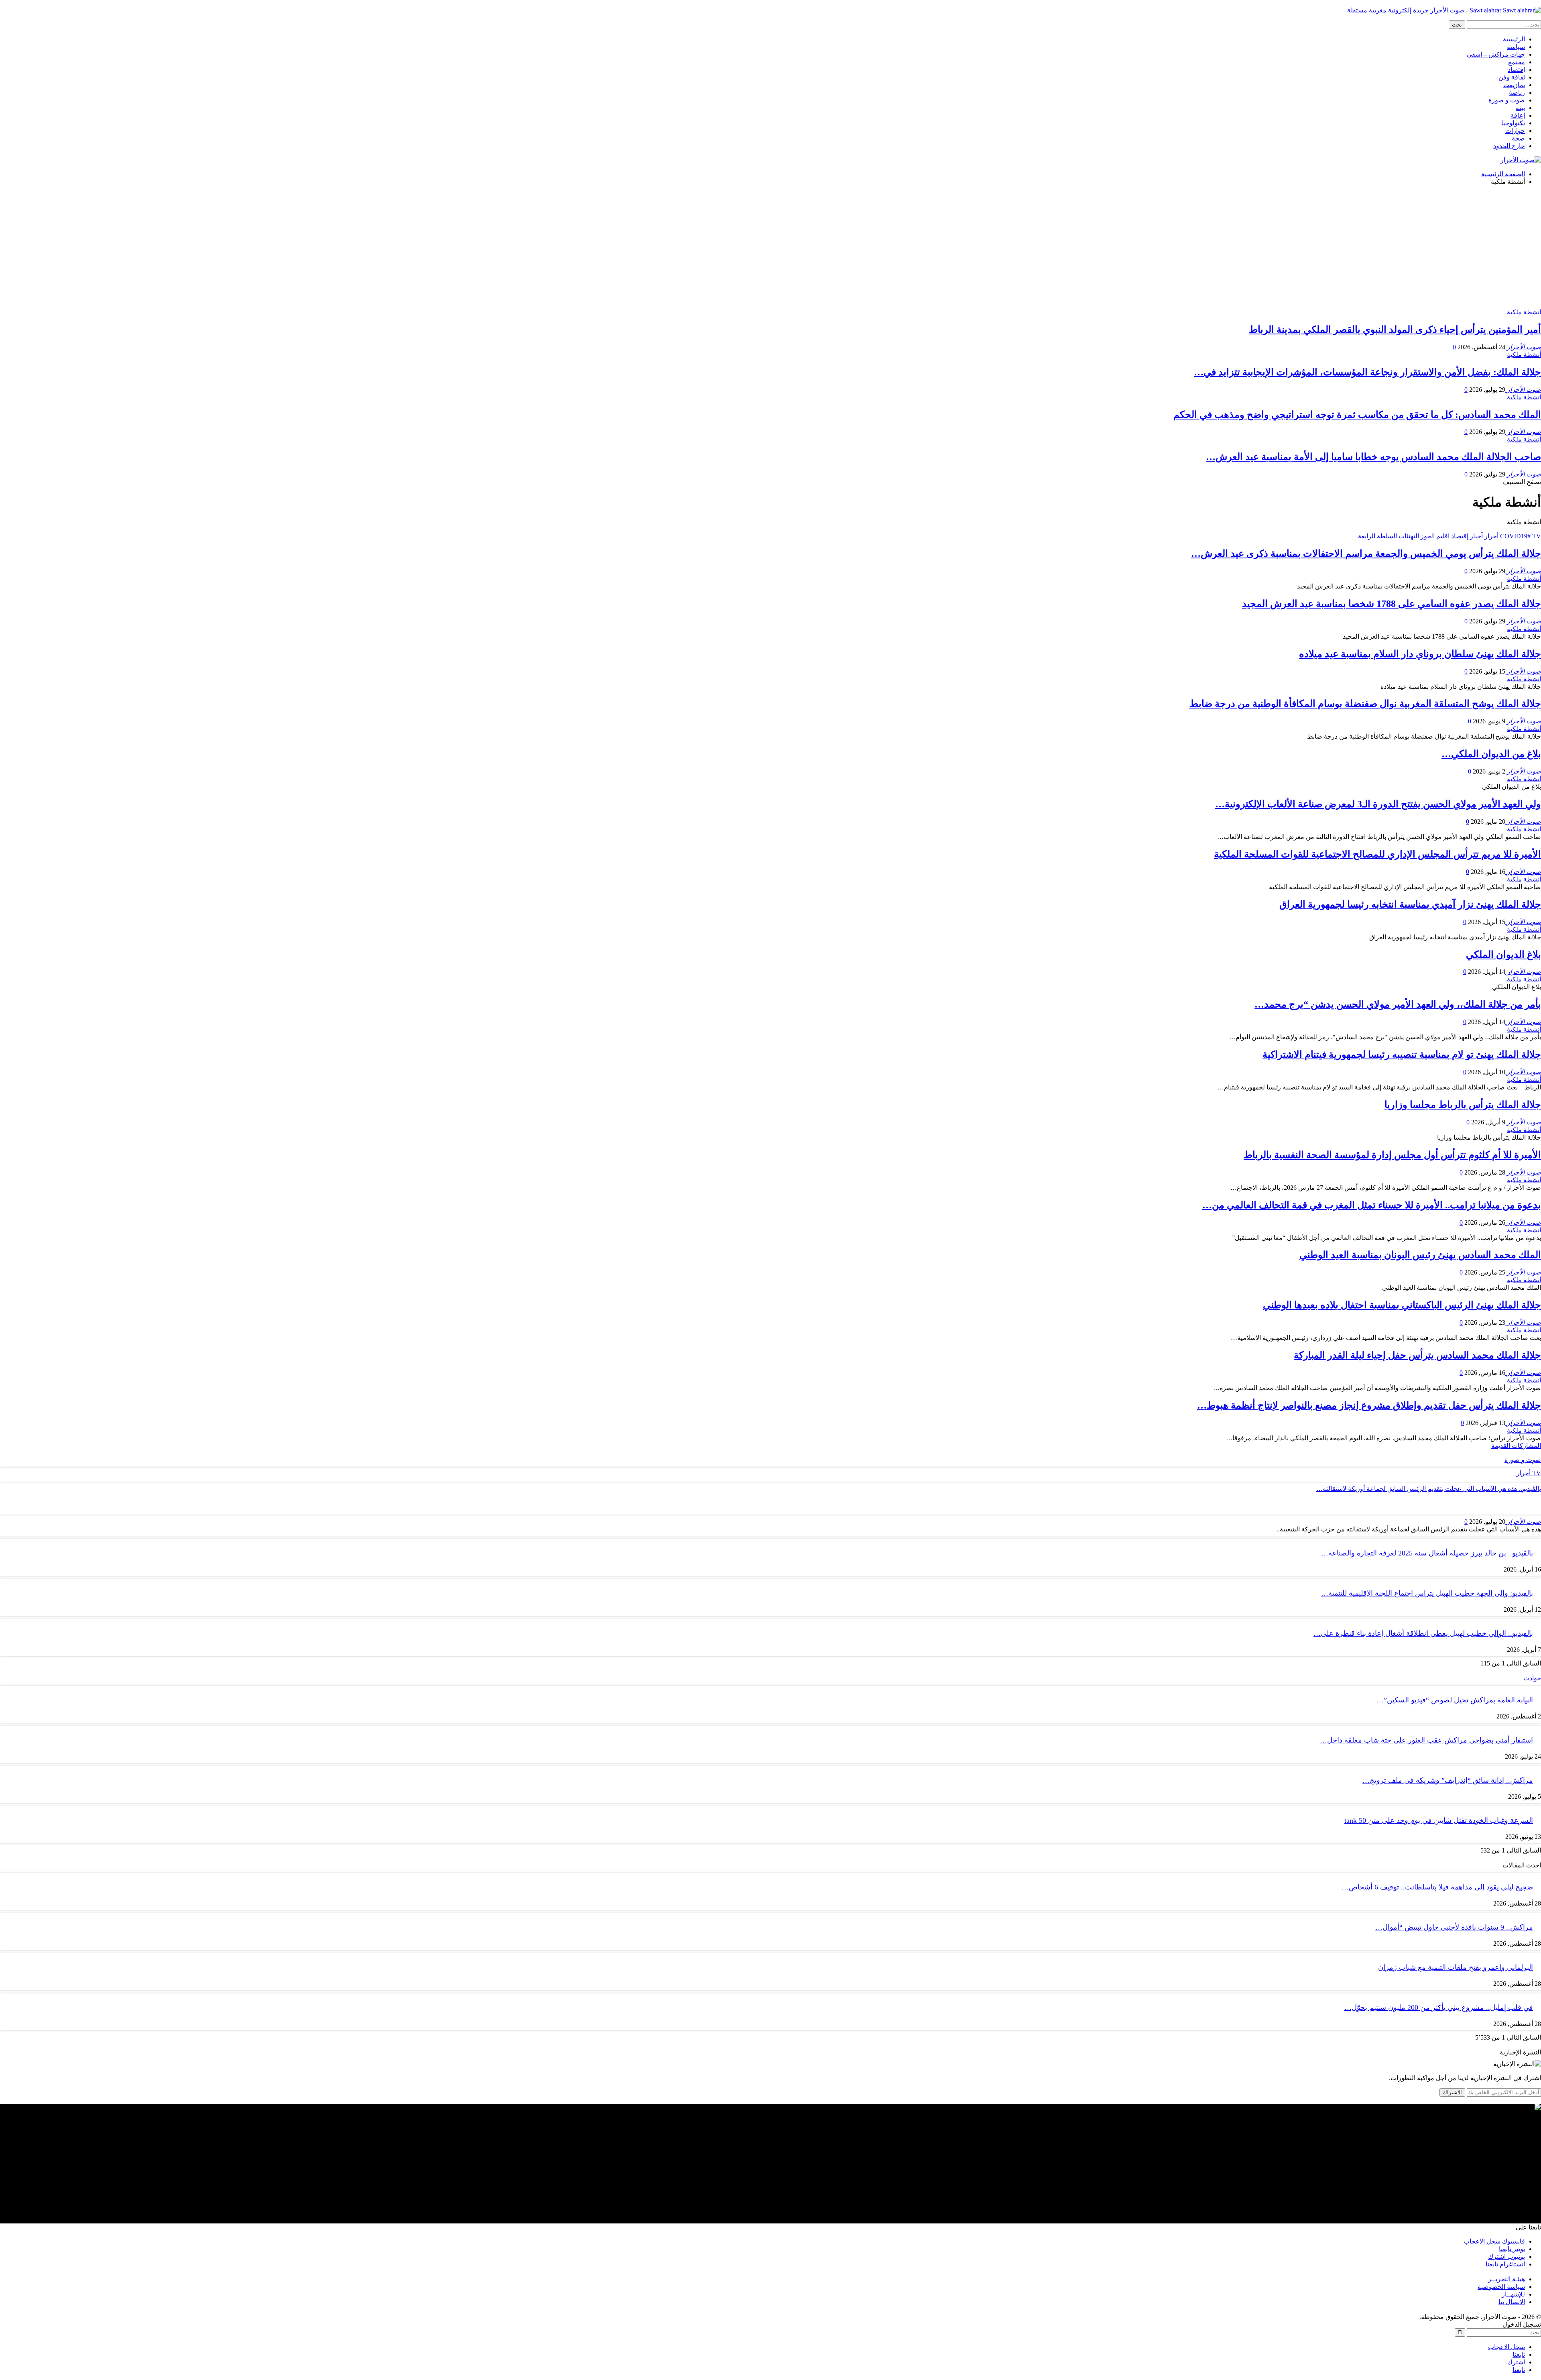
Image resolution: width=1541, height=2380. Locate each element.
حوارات (1515, 131)
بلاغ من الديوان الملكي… (1491, 754)
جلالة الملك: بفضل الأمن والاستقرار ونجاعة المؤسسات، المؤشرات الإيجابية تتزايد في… (1367, 372)
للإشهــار (1513, 2294)
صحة (1518, 138)
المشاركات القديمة (1516, 1446)
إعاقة (1518, 115)
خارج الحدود (1509, 146)
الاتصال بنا (1512, 2302)
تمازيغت (1514, 85)
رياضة (1517, 93)
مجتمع (1517, 62)
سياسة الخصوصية (1501, 2287)
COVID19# (1515, 536)
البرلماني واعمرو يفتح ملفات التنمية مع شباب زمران (1456, 1967)
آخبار (1476, 536)
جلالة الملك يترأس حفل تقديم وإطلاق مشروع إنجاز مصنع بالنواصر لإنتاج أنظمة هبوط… (1369, 1405)
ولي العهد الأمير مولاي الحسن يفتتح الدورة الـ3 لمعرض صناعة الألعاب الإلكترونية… (1378, 804)
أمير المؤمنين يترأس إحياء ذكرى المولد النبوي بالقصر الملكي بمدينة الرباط (1395, 330)
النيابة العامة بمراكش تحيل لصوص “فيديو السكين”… (1455, 1700)
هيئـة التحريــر (1506, 2279)
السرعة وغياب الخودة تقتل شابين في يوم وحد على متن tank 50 (1439, 1820)
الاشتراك (1452, 2092)
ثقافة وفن (1512, 77)
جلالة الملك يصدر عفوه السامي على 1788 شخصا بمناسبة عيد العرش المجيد (1392, 604)
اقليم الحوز (1435, 536)
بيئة (1520, 108)
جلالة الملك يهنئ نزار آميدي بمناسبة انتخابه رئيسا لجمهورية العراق (1410, 904)
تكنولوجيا (1513, 123)
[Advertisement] (770, 248)
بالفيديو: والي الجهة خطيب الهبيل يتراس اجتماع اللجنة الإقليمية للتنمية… (1427, 1593)
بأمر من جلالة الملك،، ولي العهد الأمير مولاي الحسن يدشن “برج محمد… (1398, 1004)
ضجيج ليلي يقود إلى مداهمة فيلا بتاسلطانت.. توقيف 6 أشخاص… (1437, 1887)
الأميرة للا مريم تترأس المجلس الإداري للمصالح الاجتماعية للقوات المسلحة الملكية (1377, 854)
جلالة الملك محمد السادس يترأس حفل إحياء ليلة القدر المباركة (1417, 1355)
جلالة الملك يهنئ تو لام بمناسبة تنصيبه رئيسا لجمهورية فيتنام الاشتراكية (1402, 1055)
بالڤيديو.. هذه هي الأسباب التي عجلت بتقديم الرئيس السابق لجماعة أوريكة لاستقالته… (1429, 1489)
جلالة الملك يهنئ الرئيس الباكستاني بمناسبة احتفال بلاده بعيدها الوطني (1402, 1305)
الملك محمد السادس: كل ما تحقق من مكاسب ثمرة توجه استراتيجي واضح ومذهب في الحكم (1357, 415)
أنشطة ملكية (1524, 312)
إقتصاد (1516, 70)
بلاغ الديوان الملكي (1503, 955)
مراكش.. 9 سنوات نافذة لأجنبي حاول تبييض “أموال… (1454, 1927)
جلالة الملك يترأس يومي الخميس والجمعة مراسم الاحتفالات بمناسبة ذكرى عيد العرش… (1366, 554)
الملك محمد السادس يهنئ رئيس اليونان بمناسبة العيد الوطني (1420, 1255)
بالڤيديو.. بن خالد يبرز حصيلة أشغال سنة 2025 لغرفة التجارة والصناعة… (1427, 1553)
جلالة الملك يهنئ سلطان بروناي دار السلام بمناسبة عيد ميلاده (1420, 654)
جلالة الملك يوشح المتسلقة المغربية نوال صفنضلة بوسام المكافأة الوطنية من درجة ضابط (1365, 704)
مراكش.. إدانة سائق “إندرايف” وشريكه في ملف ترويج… (1448, 1780)
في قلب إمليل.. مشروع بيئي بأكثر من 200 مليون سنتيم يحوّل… (1439, 2007)
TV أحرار (1529, 1473)
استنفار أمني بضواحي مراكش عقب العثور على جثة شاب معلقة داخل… (1426, 1740)
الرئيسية (1514, 39)
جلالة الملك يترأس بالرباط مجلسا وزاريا (1463, 1105)
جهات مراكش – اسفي (1496, 54)
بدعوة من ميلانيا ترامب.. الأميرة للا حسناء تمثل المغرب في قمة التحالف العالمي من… (1372, 1205)
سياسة (1516, 47)
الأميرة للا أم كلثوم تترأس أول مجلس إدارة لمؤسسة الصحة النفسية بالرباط (1392, 1155)
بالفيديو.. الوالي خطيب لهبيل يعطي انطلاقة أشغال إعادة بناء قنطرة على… (1423, 1633)
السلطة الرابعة (1377, 536)
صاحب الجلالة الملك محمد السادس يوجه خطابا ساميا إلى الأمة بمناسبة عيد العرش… (1373, 457)
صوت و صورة (1507, 100)
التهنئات (1409, 536)
